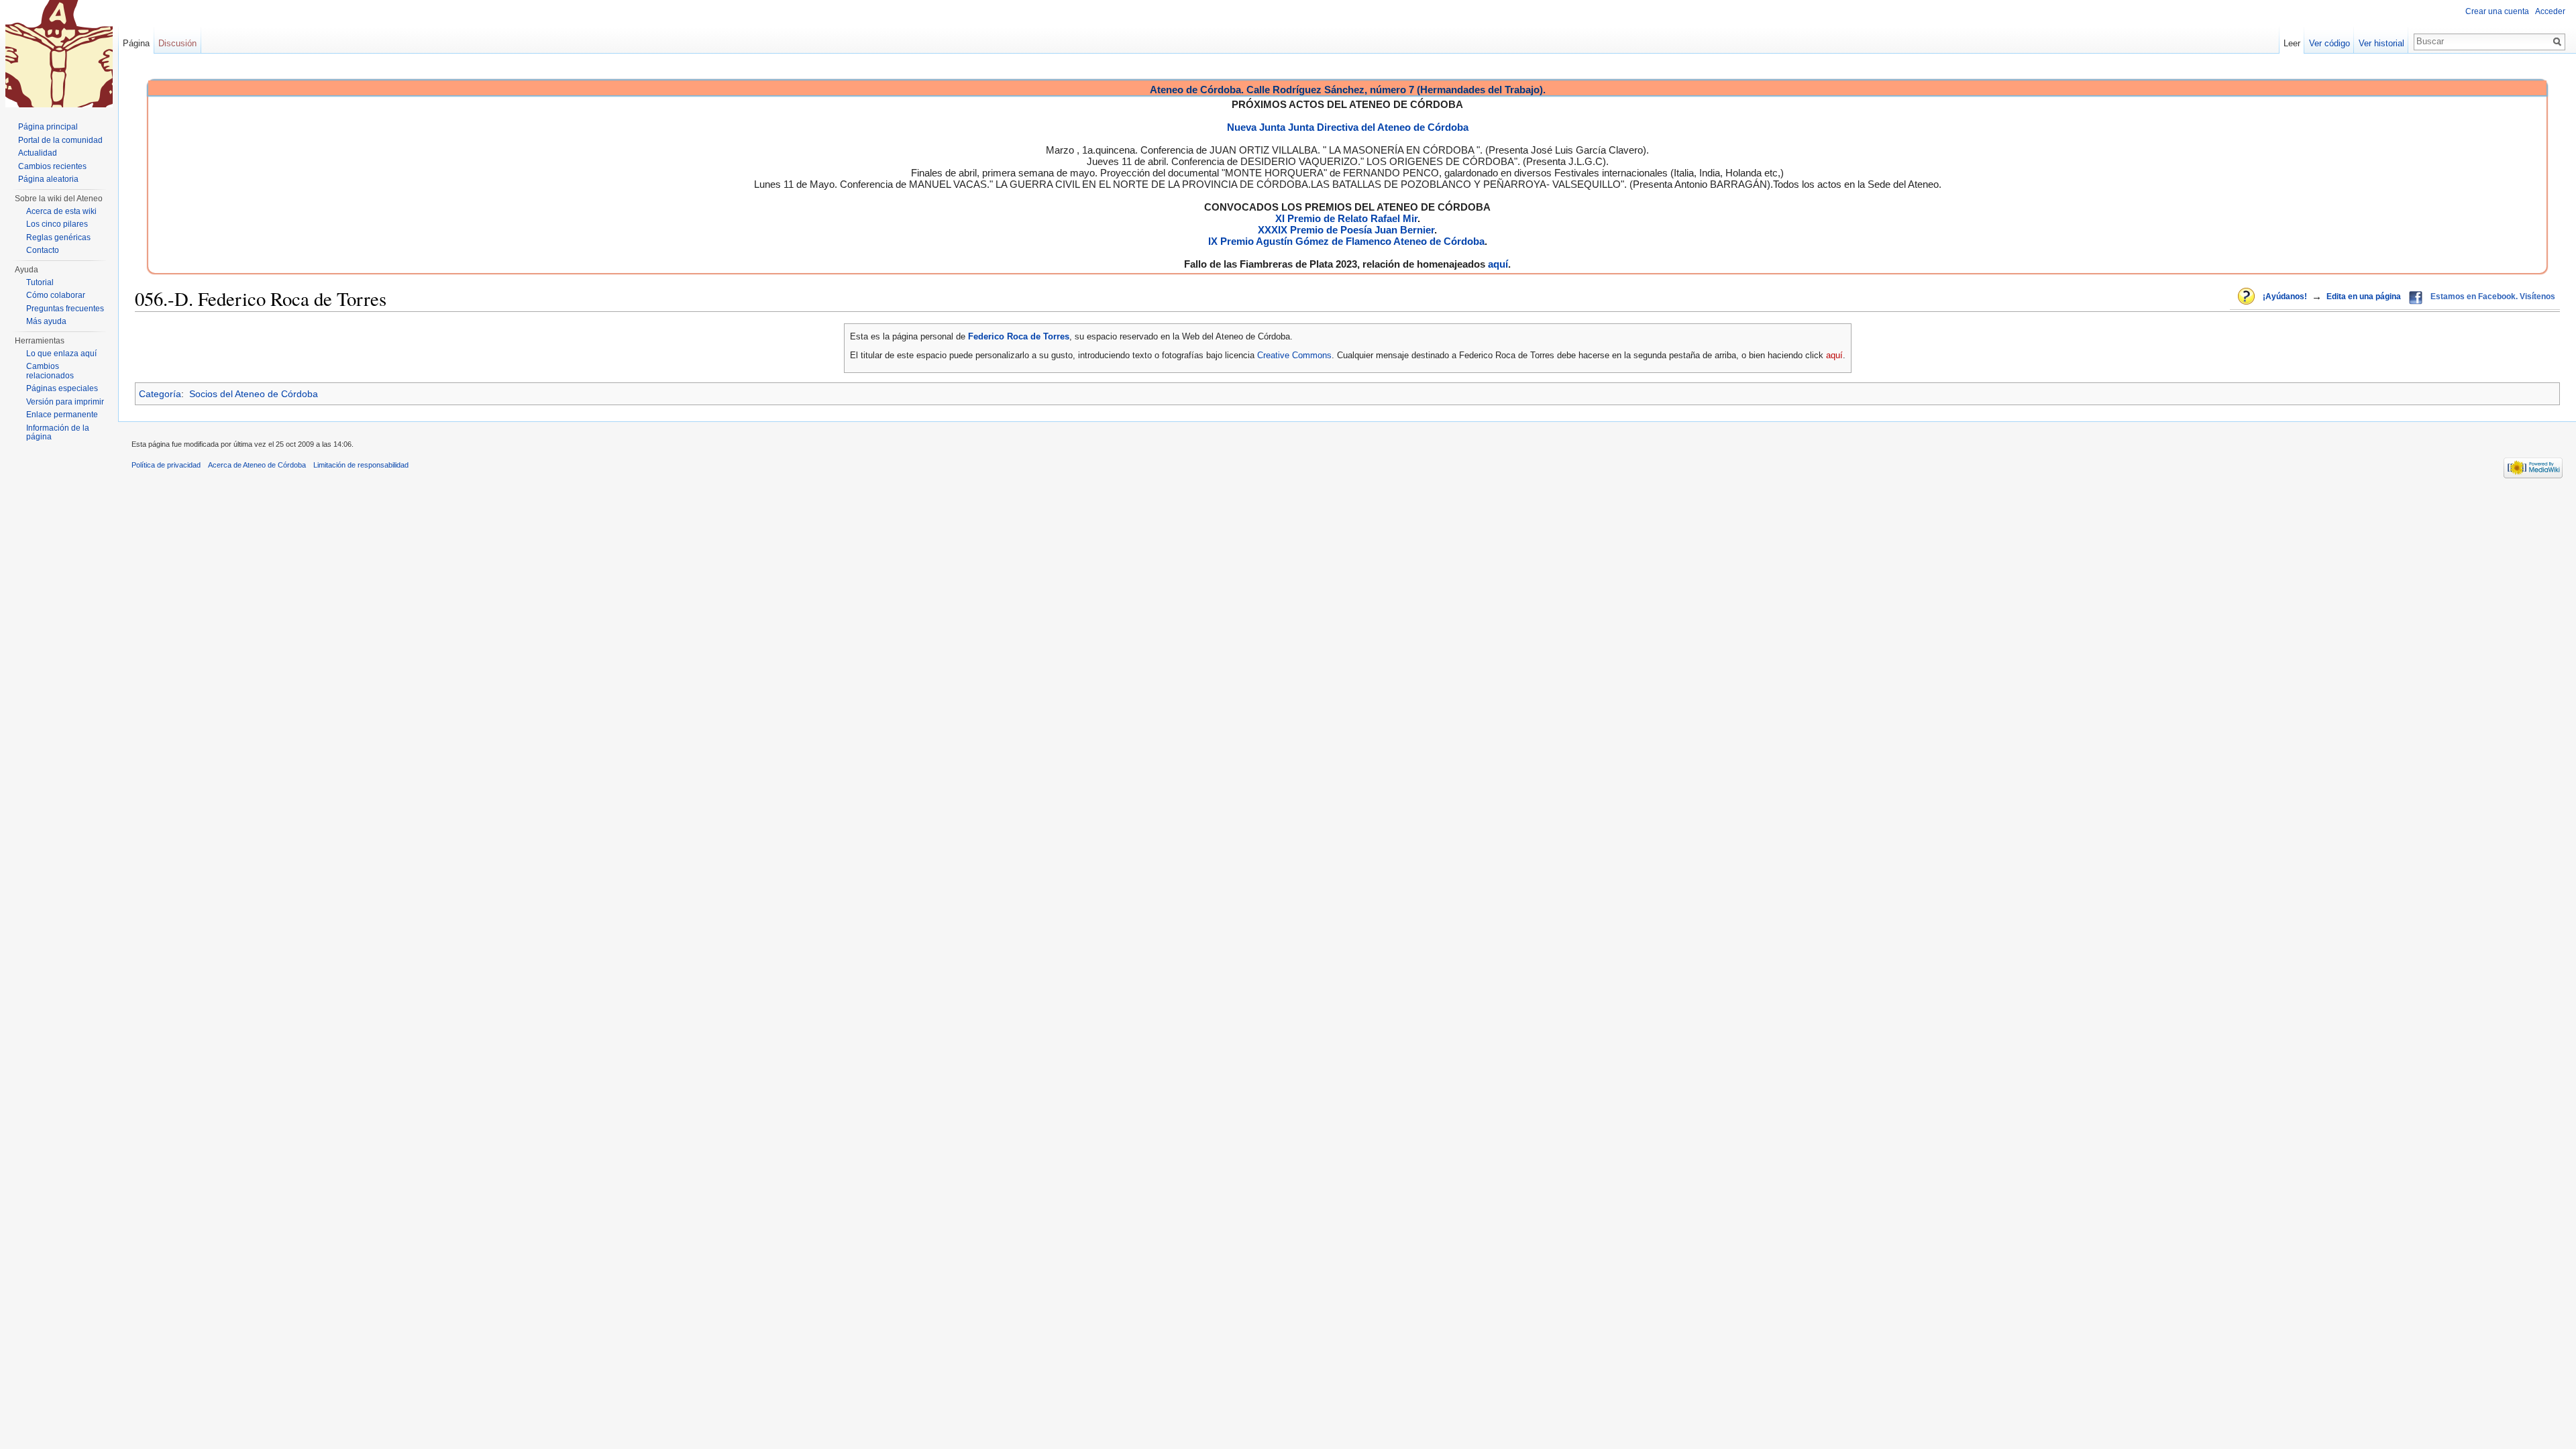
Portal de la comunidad (60, 140)
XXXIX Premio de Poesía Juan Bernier (1346, 230)
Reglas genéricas (58, 237)
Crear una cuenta (2497, 11)
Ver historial (2381, 43)
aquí (1498, 264)
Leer (2292, 43)
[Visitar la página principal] (59, 54)
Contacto (43, 250)
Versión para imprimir (65, 402)
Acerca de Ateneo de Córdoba (257, 465)
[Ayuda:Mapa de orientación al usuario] (2247, 297)
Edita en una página (2364, 297)
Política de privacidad (166, 465)
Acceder (2550, 11)
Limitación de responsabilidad (361, 465)
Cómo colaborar (56, 295)
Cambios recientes (52, 166)
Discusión (177, 43)
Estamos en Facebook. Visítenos (2493, 297)
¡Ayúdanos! (2285, 297)
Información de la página (58, 433)
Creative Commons (1294, 355)
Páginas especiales (62, 388)
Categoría (160, 394)
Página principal (48, 127)
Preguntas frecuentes (65, 309)
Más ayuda (46, 321)
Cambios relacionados (50, 371)
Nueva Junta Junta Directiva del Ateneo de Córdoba (1348, 127)
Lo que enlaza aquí (61, 354)
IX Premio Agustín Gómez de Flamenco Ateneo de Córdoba (1346, 241)
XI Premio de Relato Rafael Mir (1346, 218)
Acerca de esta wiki (61, 211)
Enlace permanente (62, 415)
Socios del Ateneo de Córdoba (254, 394)
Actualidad (38, 153)
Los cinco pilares (57, 224)
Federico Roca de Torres (1019, 336)
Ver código (2329, 43)
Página (136, 43)
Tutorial (40, 282)
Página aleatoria (48, 179)
